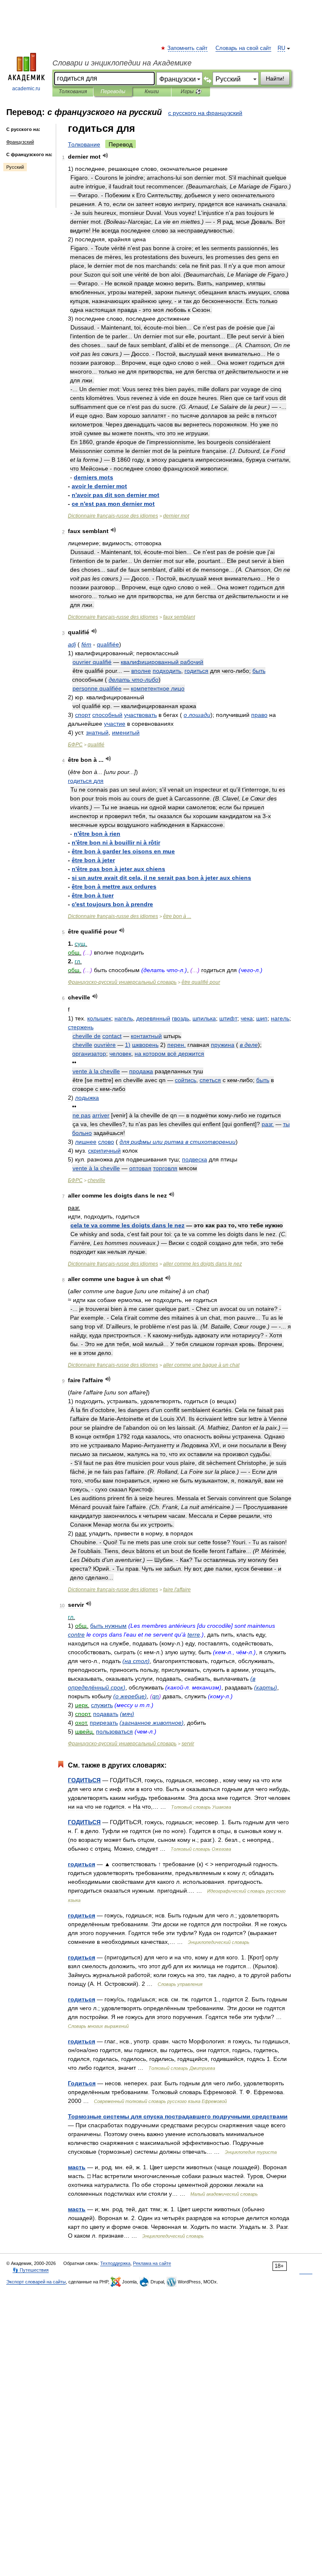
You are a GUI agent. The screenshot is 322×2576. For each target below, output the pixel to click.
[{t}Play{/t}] (105, 156)
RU (281, 48)
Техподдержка (115, 2263)
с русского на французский (205, 113)
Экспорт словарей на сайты (36, 2282)
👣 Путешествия (31, 2270)
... (177, 916)
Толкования (73, 92)
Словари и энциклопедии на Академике (122, 63)
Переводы (113, 92)
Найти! (275, 78)
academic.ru (26, 89)
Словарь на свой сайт (243, 48)
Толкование (84, 144)
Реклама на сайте (152, 2263)
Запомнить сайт (188, 48)
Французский (20, 142)
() (136, 1661)
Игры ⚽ (191, 92)
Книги (152, 92)
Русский (15, 167)
